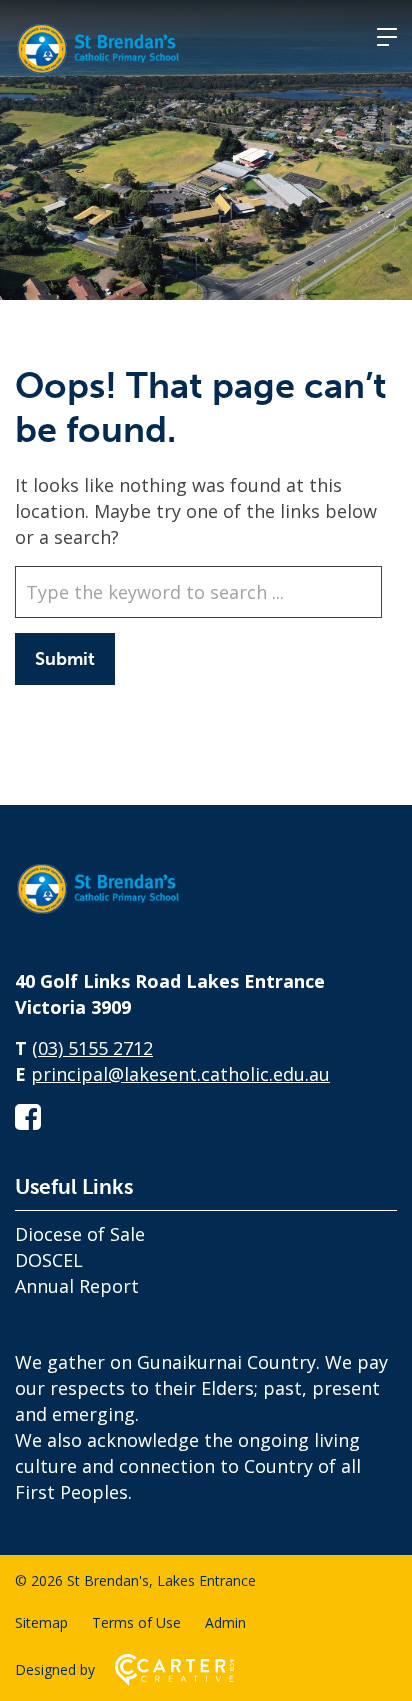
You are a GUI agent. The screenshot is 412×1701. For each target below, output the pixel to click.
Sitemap (41, 1622)
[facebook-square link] (28, 1116)
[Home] (115, 915)
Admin (225, 1622)
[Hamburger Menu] (387, 37)
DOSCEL (49, 1260)
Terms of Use (136, 1622)
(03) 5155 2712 (92, 1048)
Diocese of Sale (80, 1234)
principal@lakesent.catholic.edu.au (180, 1074)
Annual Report (77, 1286)
